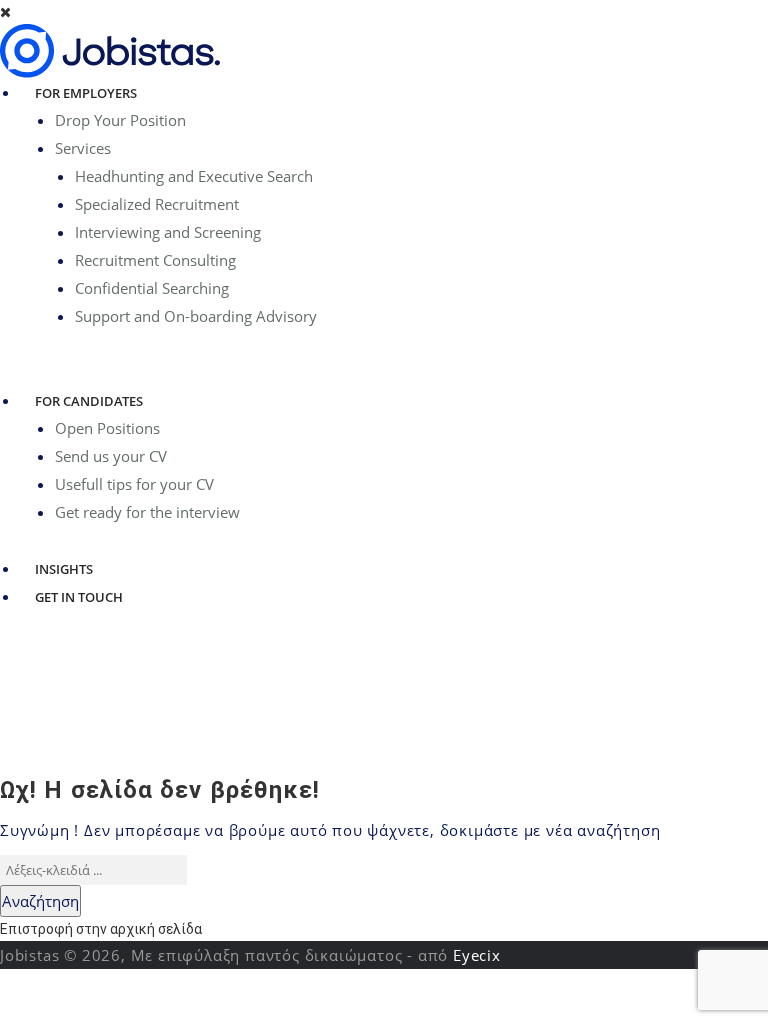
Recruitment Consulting (155, 260)
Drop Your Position (120, 120)
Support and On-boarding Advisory (196, 316)
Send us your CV (111, 456)
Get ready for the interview (147, 512)
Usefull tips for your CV (134, 484)
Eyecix (477, 955)
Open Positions (107, 428)
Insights (64, 569)
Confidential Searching (152, 288)
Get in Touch (79, 597)
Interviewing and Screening (168, 232)
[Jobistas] (110, 50)
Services (83, 148)
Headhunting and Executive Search (194, 176)
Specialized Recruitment (157, 204)
